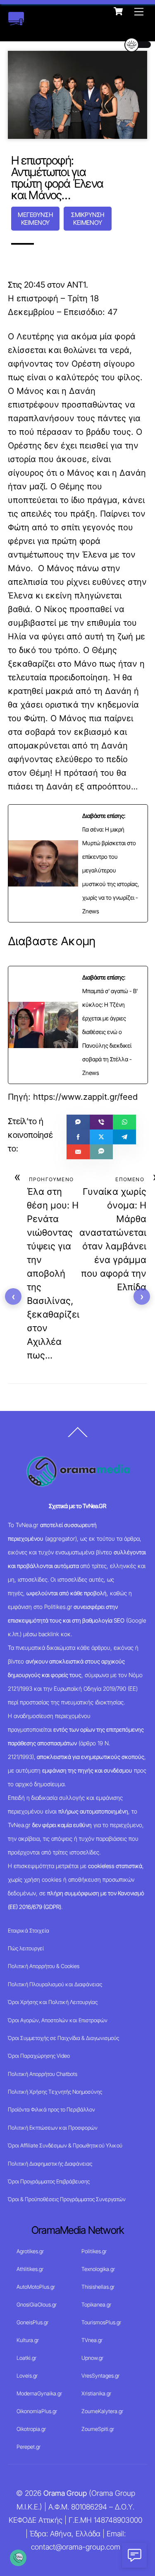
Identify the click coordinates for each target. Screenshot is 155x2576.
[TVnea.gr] (16, 21)
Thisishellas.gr (98, 2287)
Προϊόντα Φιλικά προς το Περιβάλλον (51, 2109)
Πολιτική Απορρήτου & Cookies (44, 1966)
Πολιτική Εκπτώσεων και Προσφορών (53, 2128)
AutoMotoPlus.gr (36, 2287)
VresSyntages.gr (100, 2376)
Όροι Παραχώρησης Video (39, 2056)
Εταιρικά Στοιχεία (29, 1930)
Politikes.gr (94, 2251)
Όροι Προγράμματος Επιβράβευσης (49, 2181)
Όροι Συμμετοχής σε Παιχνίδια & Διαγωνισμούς (63, 2038)
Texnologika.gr (98, 2269)
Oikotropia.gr (31, 2429)
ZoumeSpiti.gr (98, 2429)
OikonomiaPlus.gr (37, 2411)
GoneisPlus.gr (32, 2322)
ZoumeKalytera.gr (102, 2411)
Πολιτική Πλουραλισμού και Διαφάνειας (55, 1984)
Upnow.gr (92, 2358)
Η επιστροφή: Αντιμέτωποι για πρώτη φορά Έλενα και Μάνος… (57, 178)
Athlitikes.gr (30, 2269)
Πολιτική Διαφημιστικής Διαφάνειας (50, 2164)
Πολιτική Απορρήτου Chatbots (43, 2074)
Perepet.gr (29, 2447)
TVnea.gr (92, 2340)
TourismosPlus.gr (101, 2322)
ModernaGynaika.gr (39, 2393)
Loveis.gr (27, 2376)
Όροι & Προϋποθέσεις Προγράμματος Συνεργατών (67, 2199)
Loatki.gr (26, 2358)
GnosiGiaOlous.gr (37, 2304)
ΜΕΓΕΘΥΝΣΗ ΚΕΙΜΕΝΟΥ (35, 219)
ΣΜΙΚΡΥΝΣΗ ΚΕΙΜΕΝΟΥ (88, 219)
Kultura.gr (28, 2340)
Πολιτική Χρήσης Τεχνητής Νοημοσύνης (55, 2092)
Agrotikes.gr (30, 2251)
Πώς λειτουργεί (26, 1948)
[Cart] (118, 11)
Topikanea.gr (96, 2304)
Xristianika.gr (96, 2393)
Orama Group (65, 2493)
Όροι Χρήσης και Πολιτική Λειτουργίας (53, 2002)
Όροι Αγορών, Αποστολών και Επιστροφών (58, 2020)
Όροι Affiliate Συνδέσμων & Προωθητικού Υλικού (65, 2145)
